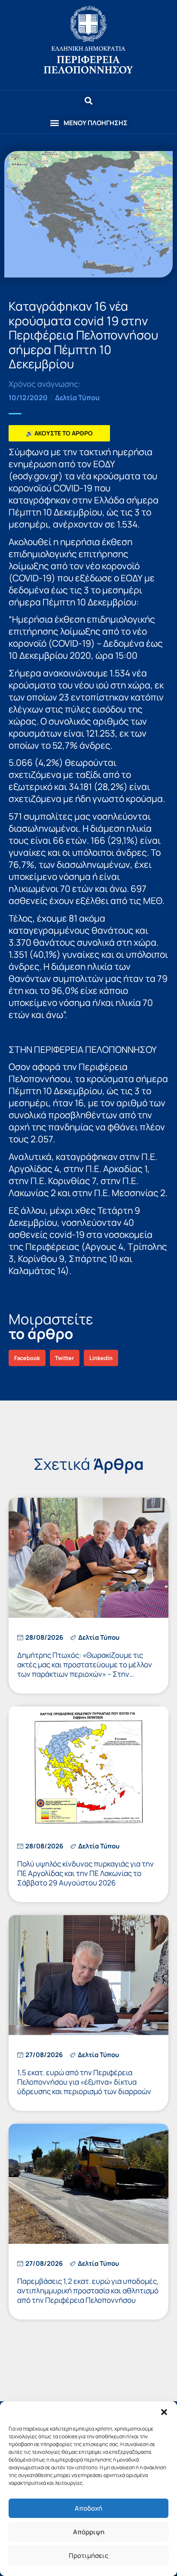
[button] (164, 2412)
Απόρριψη (89, 2532)
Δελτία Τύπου (77, 398)
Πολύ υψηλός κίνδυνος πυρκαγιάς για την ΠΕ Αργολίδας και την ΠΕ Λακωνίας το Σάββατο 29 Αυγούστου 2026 (85, 1873)
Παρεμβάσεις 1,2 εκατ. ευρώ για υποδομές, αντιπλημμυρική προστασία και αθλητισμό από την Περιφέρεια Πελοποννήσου (88, 2291)
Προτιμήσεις (88, 2556)
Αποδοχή (88, 2508)
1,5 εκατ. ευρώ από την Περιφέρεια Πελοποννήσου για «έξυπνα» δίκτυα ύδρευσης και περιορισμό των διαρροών (84, 2082)
